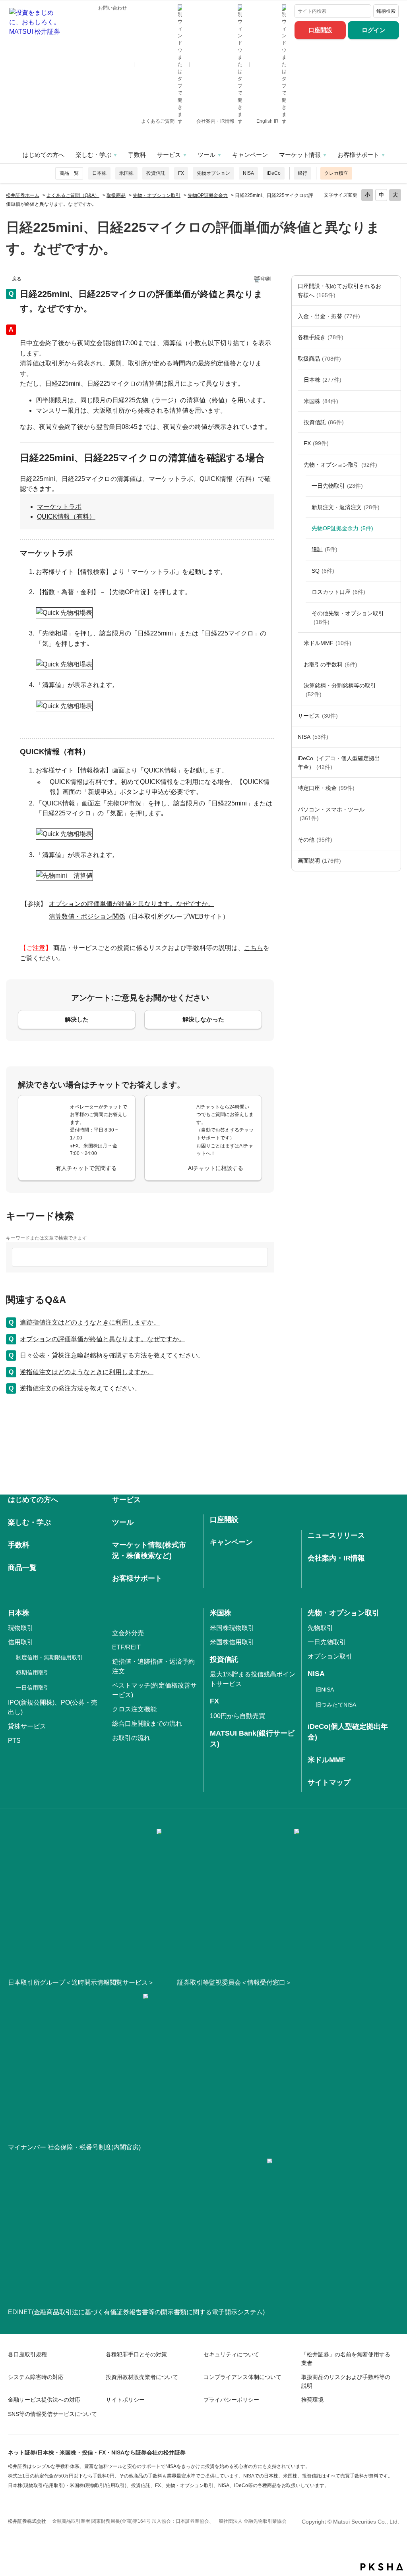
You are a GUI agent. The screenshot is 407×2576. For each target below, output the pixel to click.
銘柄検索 (386, 11)
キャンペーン (250, 155)
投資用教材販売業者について (142, 2377)
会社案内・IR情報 (216, 121)
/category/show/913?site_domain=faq (393, 380)
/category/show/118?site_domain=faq (393, 337)
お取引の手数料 (330, 664)
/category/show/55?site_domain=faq (393, 814)
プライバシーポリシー (231, 2400)
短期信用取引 (33, 1672)
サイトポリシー (125, 2400)
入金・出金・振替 (329, 316)
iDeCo (274, 173)
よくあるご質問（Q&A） (73, 195)
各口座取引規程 (27, 2354)
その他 (315, 840)
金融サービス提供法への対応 (44, 2400)
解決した (77, 1019)
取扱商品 (116, 195)
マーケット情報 (300, 155)
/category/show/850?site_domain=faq (393, 401)
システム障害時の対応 (36, 2377)
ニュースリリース (336, 1535)
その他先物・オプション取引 (348, 618)
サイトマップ (329, 1782)
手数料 (137, 155)
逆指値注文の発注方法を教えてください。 (80, 1388)
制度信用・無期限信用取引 (49, 1657)
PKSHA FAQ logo (382, 2567)
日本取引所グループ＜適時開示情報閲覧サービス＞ (81, 1982)
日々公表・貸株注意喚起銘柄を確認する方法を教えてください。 (112, 1355)
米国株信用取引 (232, 1642)
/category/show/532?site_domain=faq (393, 422)
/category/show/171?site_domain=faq (393, 716)
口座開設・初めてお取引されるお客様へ (339, 290)
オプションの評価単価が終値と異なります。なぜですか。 (103, 1339)
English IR (268, 121)
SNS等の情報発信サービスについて (52, 2414)
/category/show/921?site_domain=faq (393, 316)
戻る (17, 279)
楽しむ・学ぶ (93, 155)
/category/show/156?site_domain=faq (393, 465)
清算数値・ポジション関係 (87, 916)
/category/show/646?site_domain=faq (393, 763)
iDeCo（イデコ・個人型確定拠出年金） (339, 763)
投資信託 (156, 173)
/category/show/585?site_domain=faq (393, 291)
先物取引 (320, 1628)
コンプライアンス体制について (242, 2377)
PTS (14, 1741)
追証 (325, 549)
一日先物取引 (337, 486)
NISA (248, 173)
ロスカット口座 (338, 592)
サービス (169, 155)
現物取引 (21, 1628)
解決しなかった (203, 1019)
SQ (323, 571)
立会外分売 (128, 1633)
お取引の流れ (131, 1738)
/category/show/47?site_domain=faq (393, 359)
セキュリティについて (231, 2354)
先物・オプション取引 (157, 195)
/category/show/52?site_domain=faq (393, 840)
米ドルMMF (328, 643)
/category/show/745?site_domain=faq (393, 443)
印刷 (266, 279)
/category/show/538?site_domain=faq (393, 737)
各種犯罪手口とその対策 (136, 2354)
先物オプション (213, 173)
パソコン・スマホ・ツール (331, 814)
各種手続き (321, 337)
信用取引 (21, 1642)
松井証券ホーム (23, 195)
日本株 (99, 173)
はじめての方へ (44, 155)
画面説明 (319, 861)
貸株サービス (27, 1726)
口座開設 (320, 30)
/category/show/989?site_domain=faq (393, 861)
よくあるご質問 (158, 121)
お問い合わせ (112, 8)
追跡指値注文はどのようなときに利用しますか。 (90, 1322)
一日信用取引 (33, 1688)
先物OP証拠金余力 (208, 195)
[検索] (363, 11)
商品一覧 (69, 173)
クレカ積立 (336, 173)
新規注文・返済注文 (346, 507)
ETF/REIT (126, 1647)
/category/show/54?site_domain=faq (393, 690)
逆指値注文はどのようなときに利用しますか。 (87, 1372)
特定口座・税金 (326, 788)
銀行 (302, 173)
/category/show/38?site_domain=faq (393, 788)
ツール (206, 155)
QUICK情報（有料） (66, 517)
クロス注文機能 (134, 1709)
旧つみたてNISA (336, 1705)
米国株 (126, 173)
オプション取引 (330, 1656)
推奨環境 (312, 2400)
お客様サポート (358, 155)
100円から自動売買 (237, 1716)
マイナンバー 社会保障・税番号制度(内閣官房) (74, 2147)
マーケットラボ (59, 507)
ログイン (374, 30)
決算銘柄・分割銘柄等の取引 (340, 690)
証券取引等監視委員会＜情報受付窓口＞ (235, 1982)
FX (181, 173)
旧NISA (325, 1690)
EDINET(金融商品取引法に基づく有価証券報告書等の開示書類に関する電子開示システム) (136, 2312)
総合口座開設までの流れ (147, 1723)
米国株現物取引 (232, 1628)
